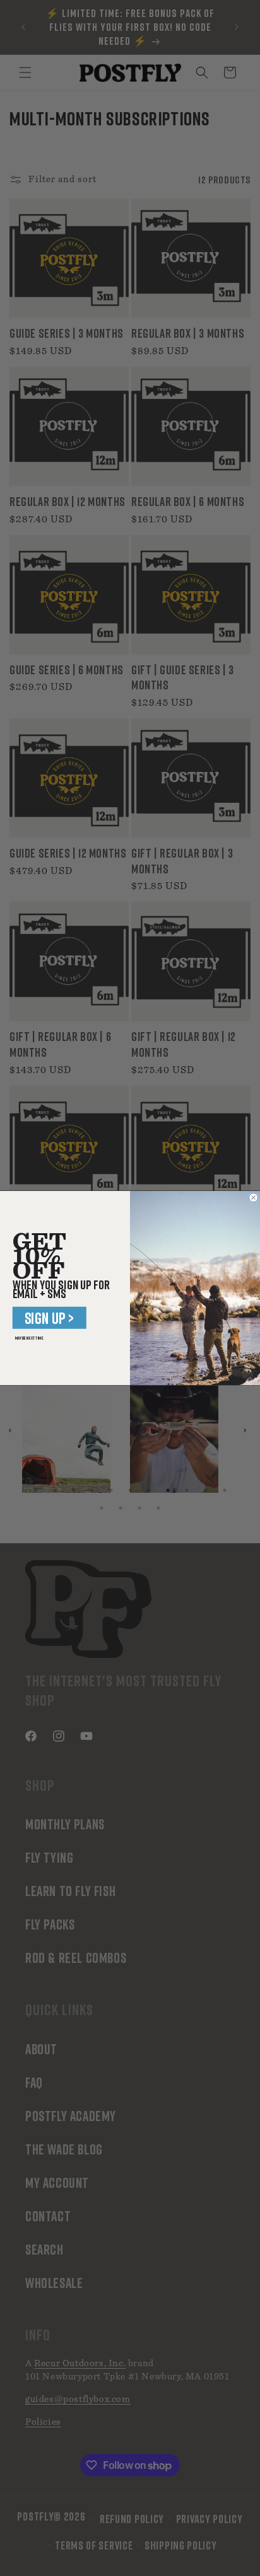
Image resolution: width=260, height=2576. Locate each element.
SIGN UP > (50, 1318)
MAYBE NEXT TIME (29, 1338)
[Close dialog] (253, 1197)
